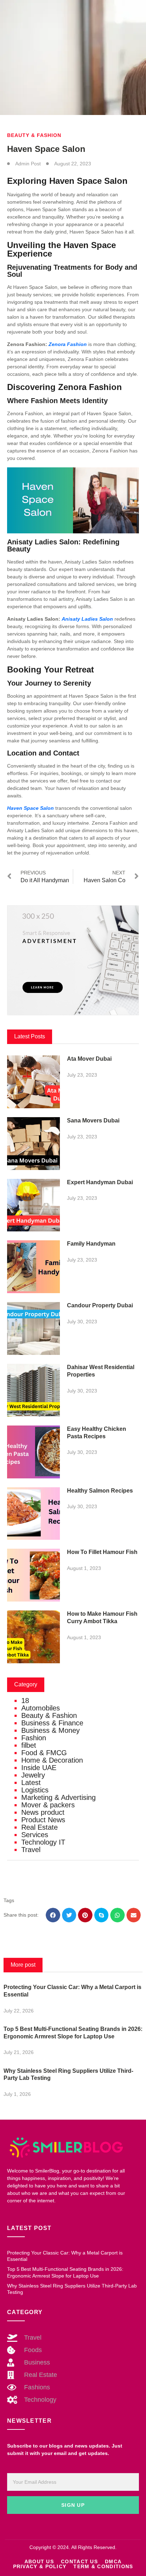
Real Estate (40, 1827)
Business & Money (50, 1730)
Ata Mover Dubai (89, 1059)
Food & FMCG (44, 1753)
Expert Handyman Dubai (100, 1182)
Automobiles (41, 1708)
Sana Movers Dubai (93, 1121)
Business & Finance (52, 1723)
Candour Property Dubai (100, 1305)
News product (43, 1812)
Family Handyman (91, 1244)
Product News (43, 1820)
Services (35, 1835)
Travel (31, 1850)
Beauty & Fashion (34, 135)
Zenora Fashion (68, 344)
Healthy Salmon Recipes (100, 1491)
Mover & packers (48, 1805)
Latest (31, 1783)
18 (25, 1701)
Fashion (34, 1738)
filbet (29, 1745)
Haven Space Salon (30, 808)
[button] (53, 1915)
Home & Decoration (52, 1760)
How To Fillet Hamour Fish (102, 1552)
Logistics (35, 1790)
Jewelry (33, 1775)
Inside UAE (39, 1768)
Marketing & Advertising (58, 1797)
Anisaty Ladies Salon (87, 619)
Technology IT (43, 1842)
